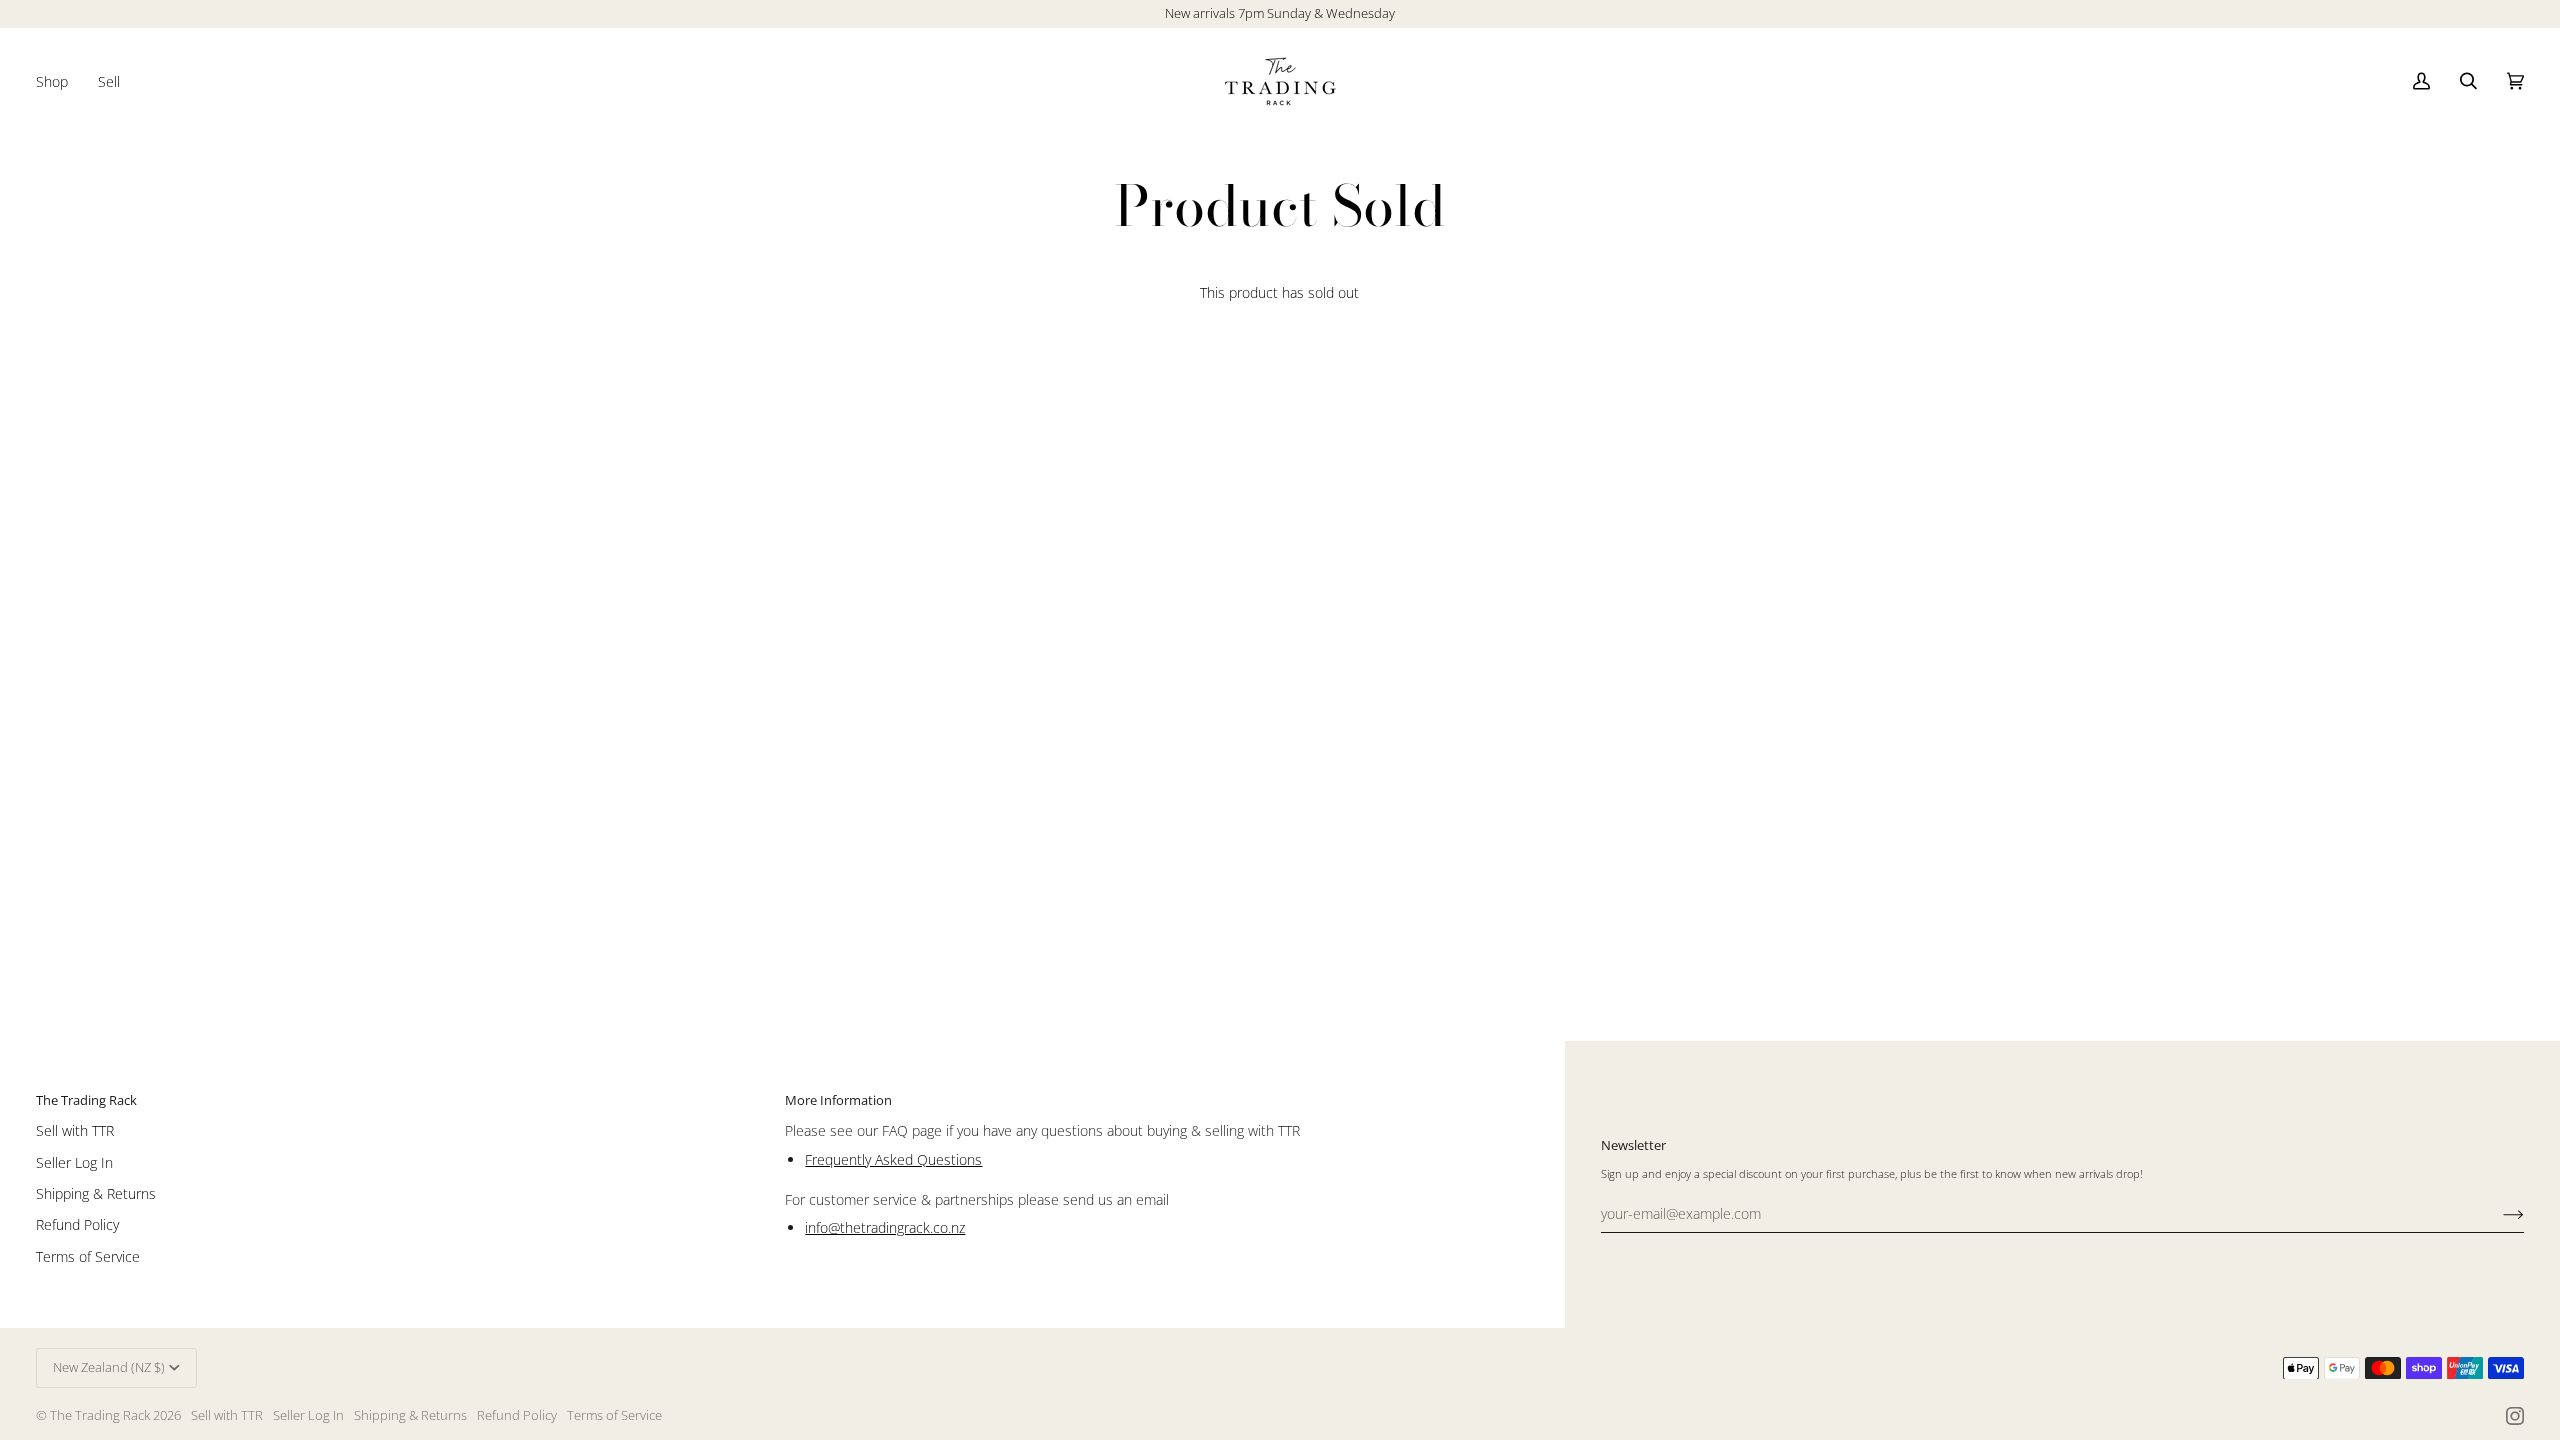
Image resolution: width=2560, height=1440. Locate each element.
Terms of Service (88, 1256)
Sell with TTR (75, 1130)
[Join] (2497, 1213)
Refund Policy (77, 1224)
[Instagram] (2515, 1416)
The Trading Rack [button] (86, 1100)
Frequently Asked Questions (893, 1159)
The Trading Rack (100, 1415)
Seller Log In (74, 1162)
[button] (59, 81)
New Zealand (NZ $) (109, 1367)
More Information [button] (838, 1100)
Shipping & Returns (96, 1193)
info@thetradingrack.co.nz (885, 1227)
